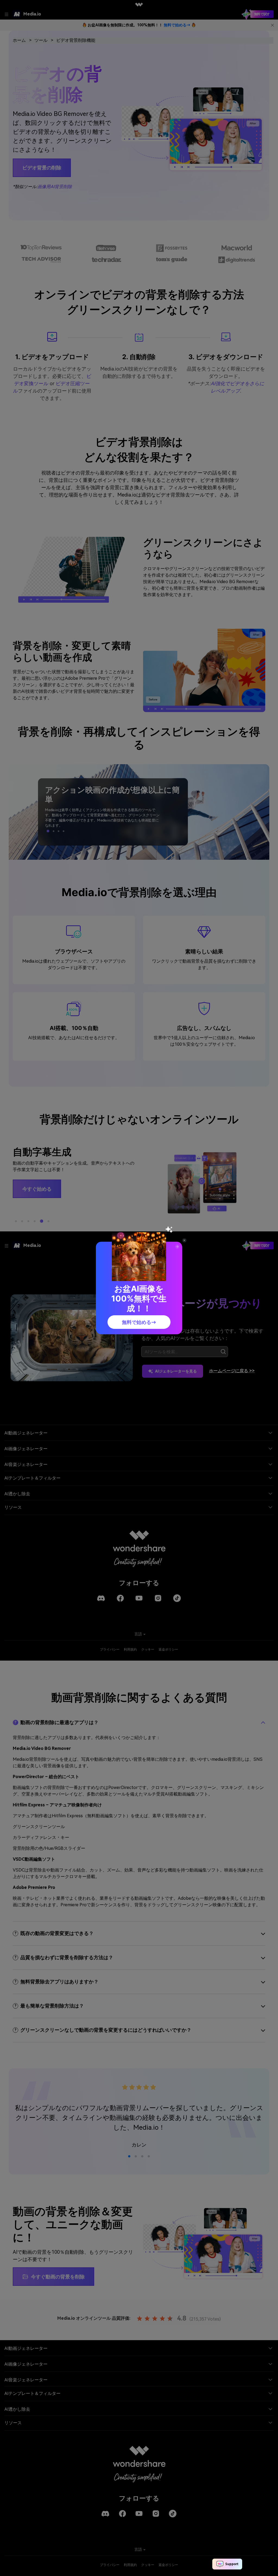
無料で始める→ (139, 1322)
